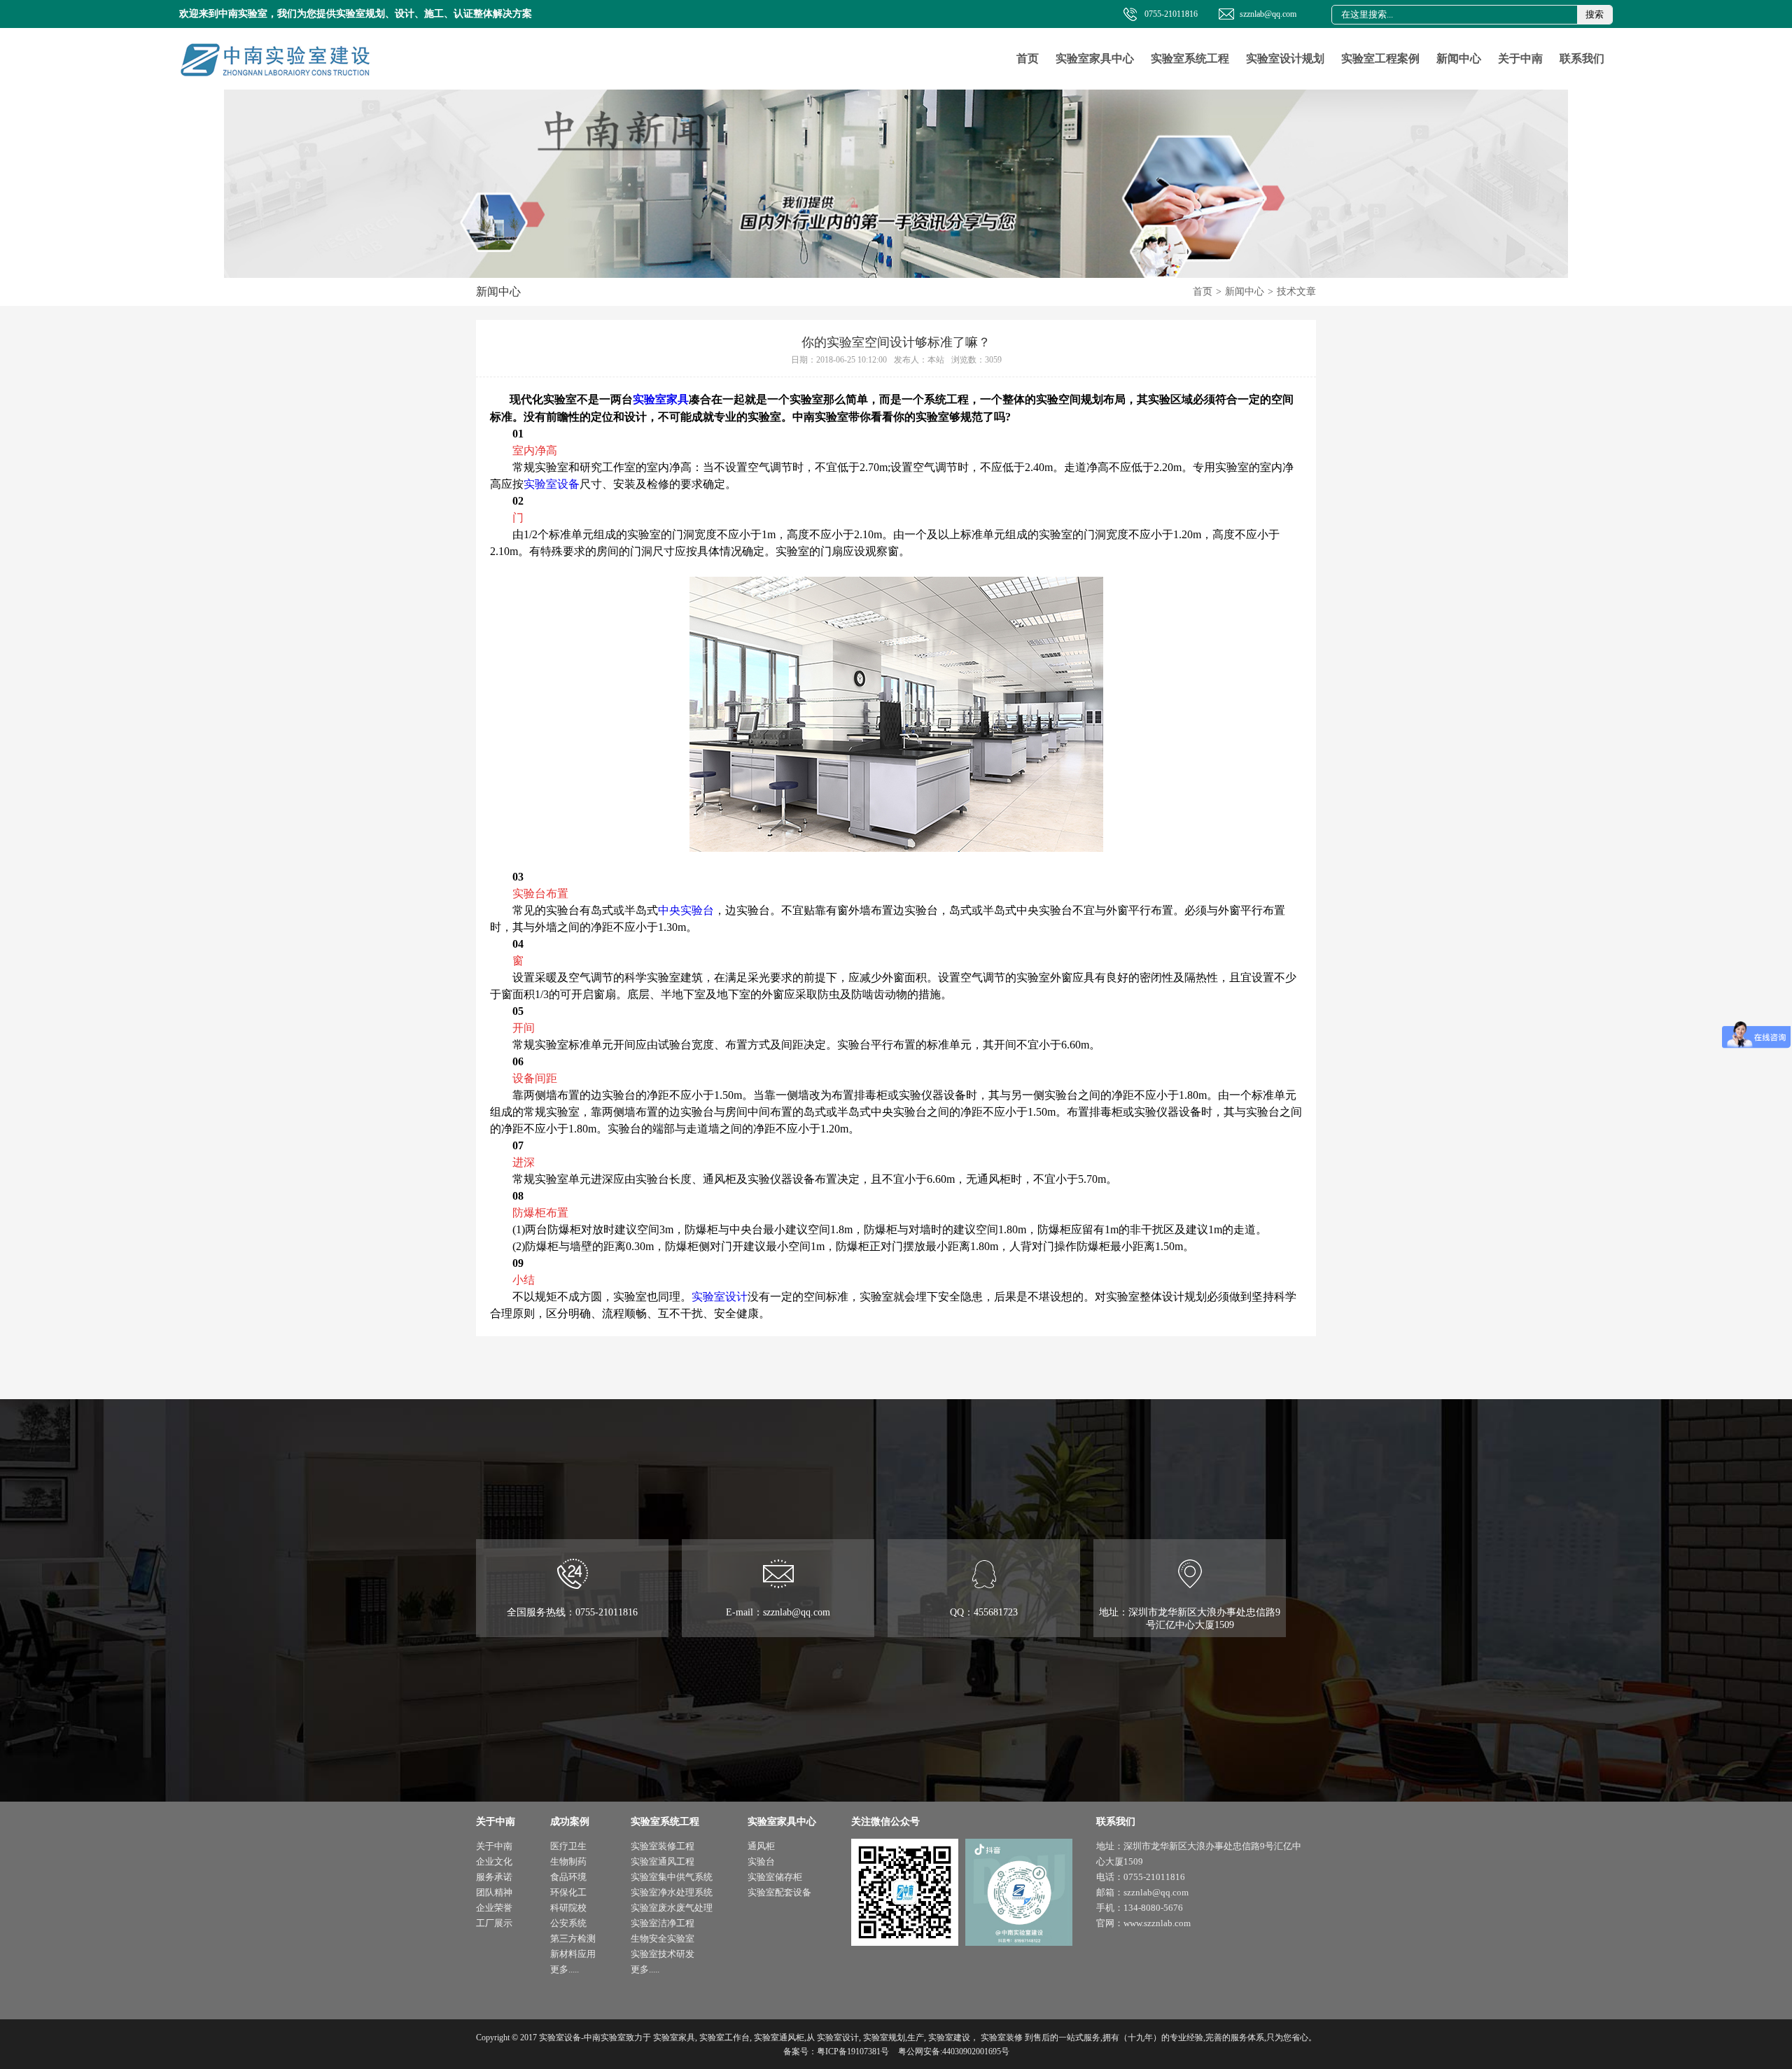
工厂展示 (494, 1923)
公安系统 (568, 1923)
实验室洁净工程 (663, 1923)
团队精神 (494, 1892)
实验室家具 (661, 399)
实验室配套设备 (779, 1892)
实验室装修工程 (663, 1846)
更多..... (565, 1969)
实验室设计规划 (1285, 58)
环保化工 (568, 1892)
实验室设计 (720, 1297)
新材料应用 (573, 1954)
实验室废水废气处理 (672, 1908)
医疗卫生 (568, 1846)
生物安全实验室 (663, 1938)
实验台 (761, 1861)
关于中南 (1520, 58)
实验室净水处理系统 (672, 1892)
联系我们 (1582, 58)
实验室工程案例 (1380, 58)
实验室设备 (552, 484)
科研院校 (568, 1908)
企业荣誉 (494, 1908)
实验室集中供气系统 (672, 1877)
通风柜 (761, 1846)
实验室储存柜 (775, 1877)
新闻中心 (1459, 58)
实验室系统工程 (1190, 58)
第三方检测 (573, 1938)
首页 (1028, 58)
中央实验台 (686, 910)
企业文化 (494, 1861)
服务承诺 (494, 1877)
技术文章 (1296, 292)
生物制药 (568, 1861)
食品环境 (568, 1877)
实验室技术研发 (663, 1954)
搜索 (1595, 14)
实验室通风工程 (663, 1861)
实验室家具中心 (1095, 58)
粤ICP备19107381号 (853, 2052)
